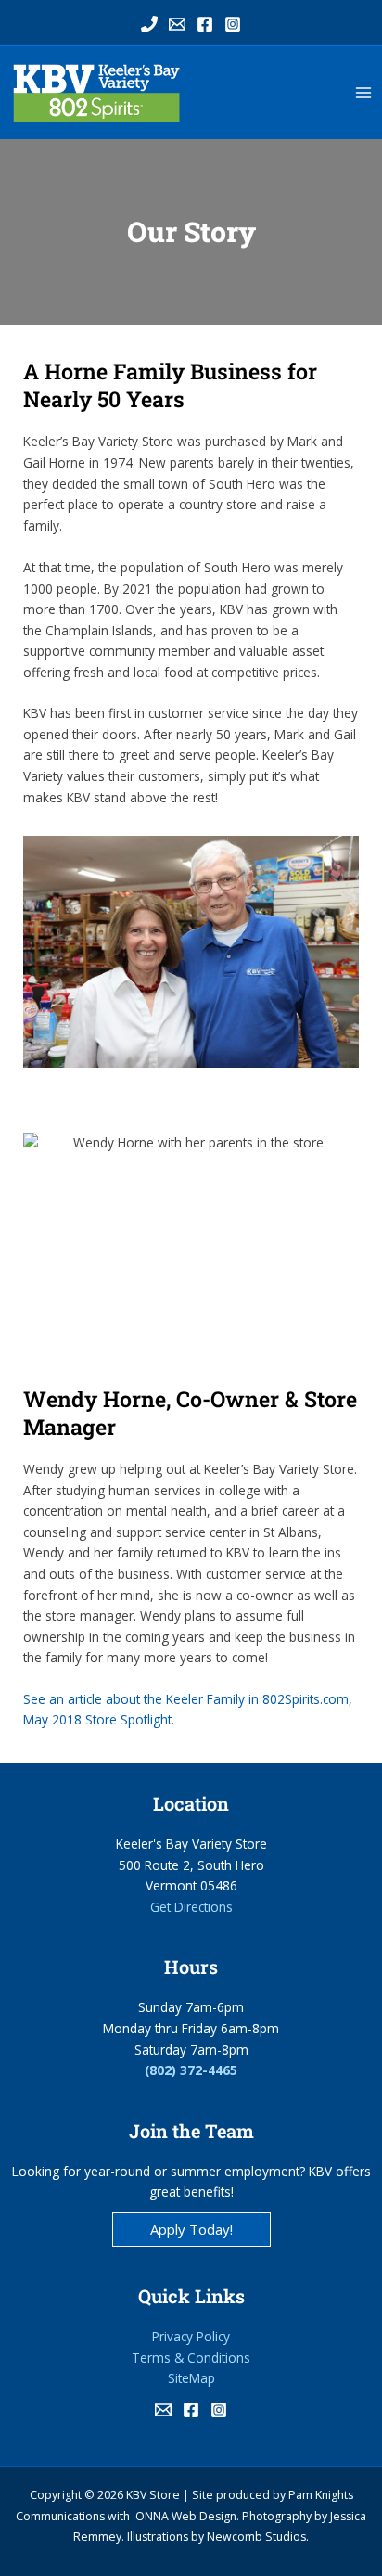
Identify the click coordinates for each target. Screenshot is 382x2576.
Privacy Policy (191, 2336)
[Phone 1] (149, 24)
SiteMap (191, 2378)
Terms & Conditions (191, 2358)
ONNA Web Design (186, 2516)
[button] (191, 2230)
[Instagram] (233, 24)
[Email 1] (177, 24)
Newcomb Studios (256, 2537)
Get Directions (191, 1907)
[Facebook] (205, 24)
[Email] (163, 2410)
